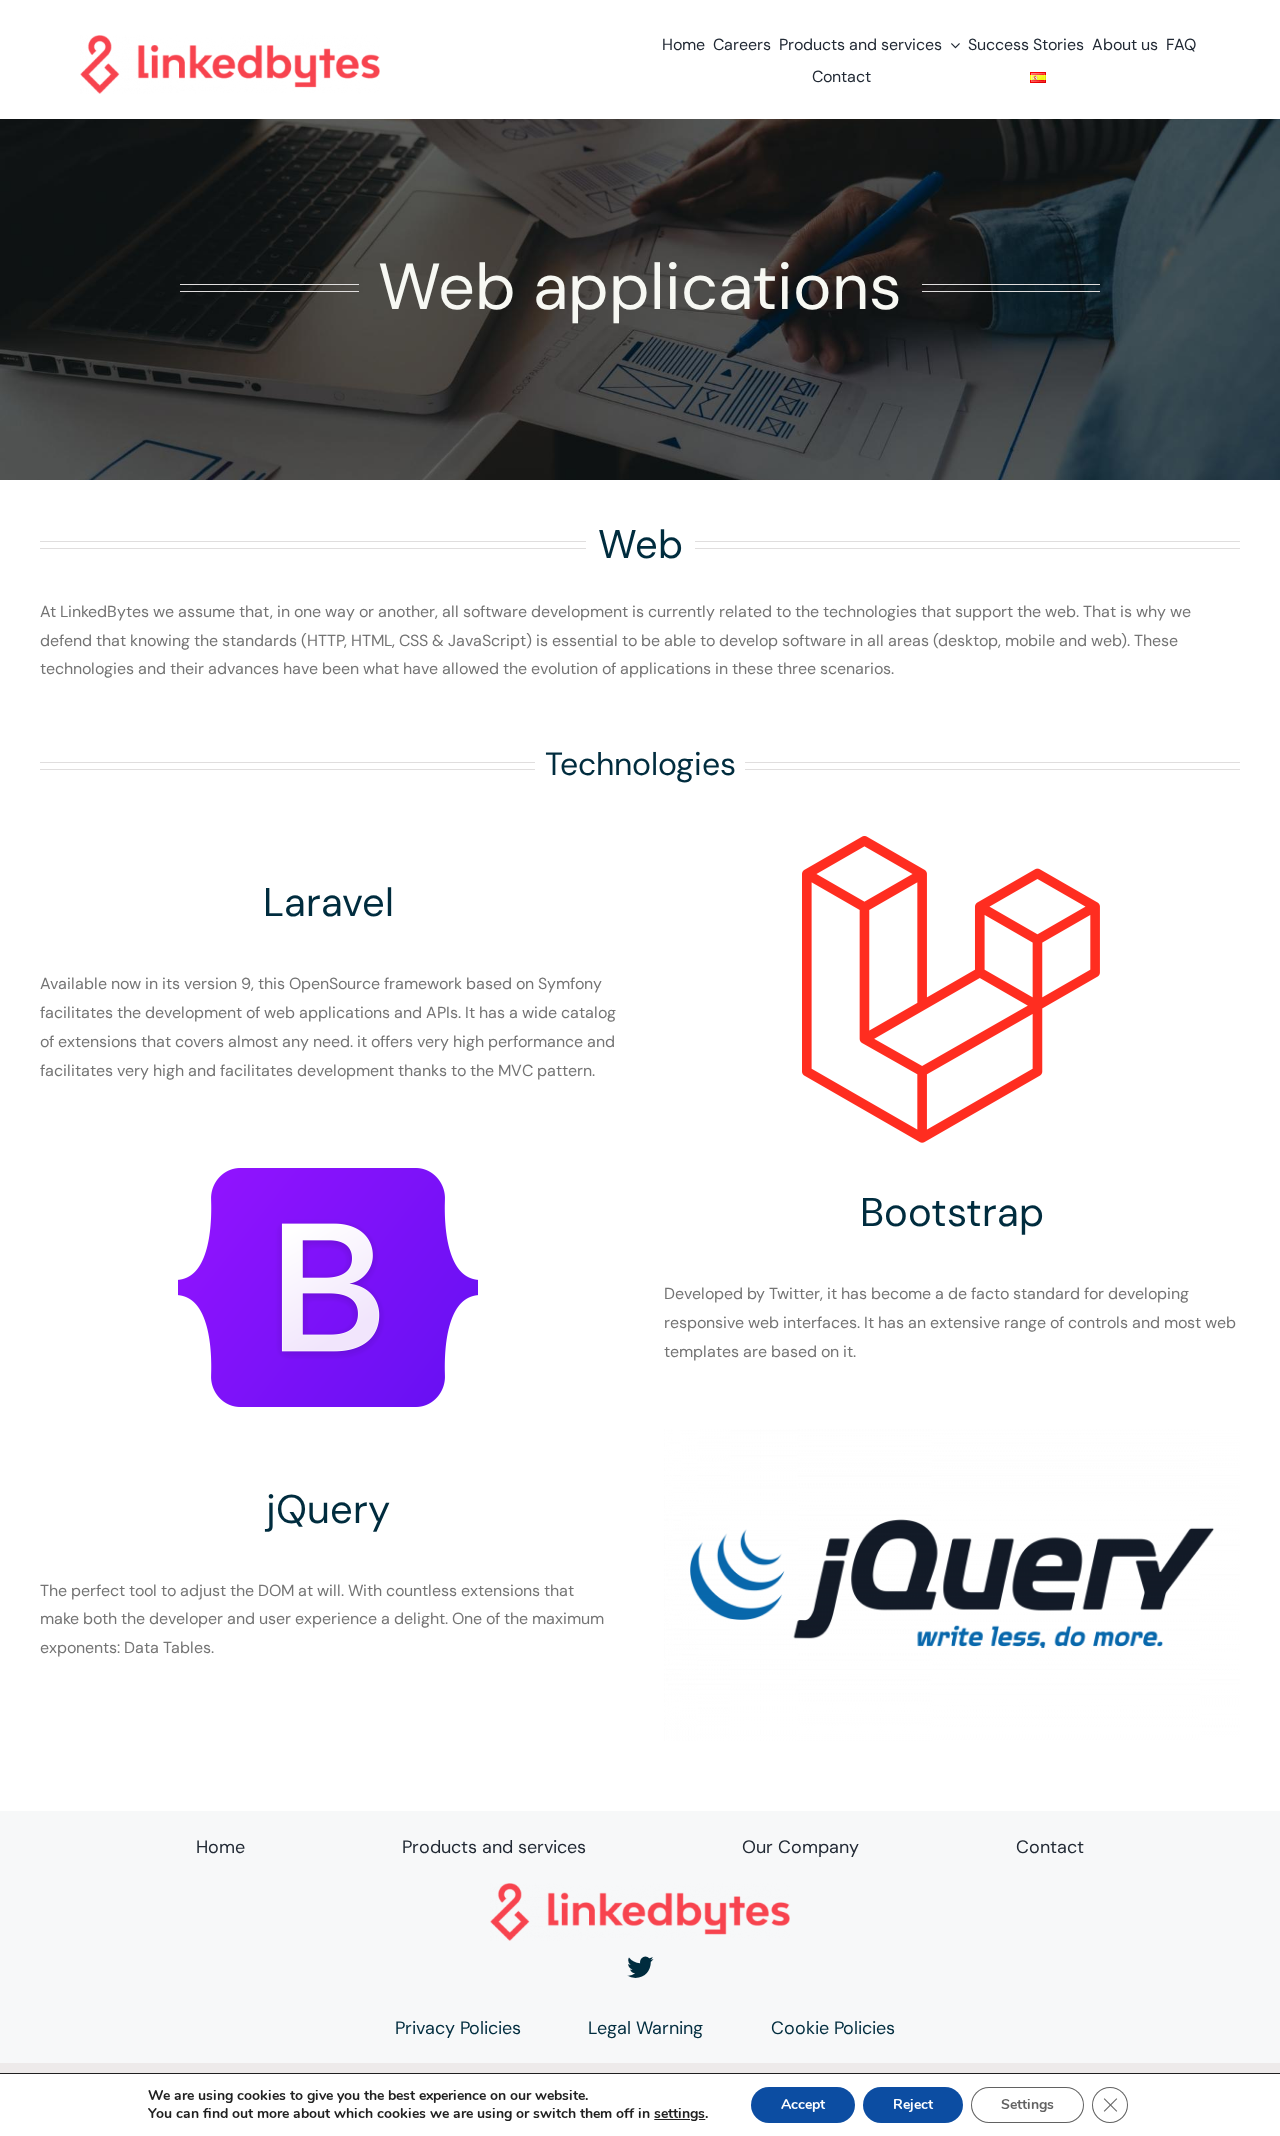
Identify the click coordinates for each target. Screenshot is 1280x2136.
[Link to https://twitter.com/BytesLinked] (640, 1967)
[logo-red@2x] (230, 42)
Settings (1027, 2104)
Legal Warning (645, 2028)
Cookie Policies (833, 2028)
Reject (913, 2104)
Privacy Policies (458, 2028)
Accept (803, 2104)
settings (679, 2114)
